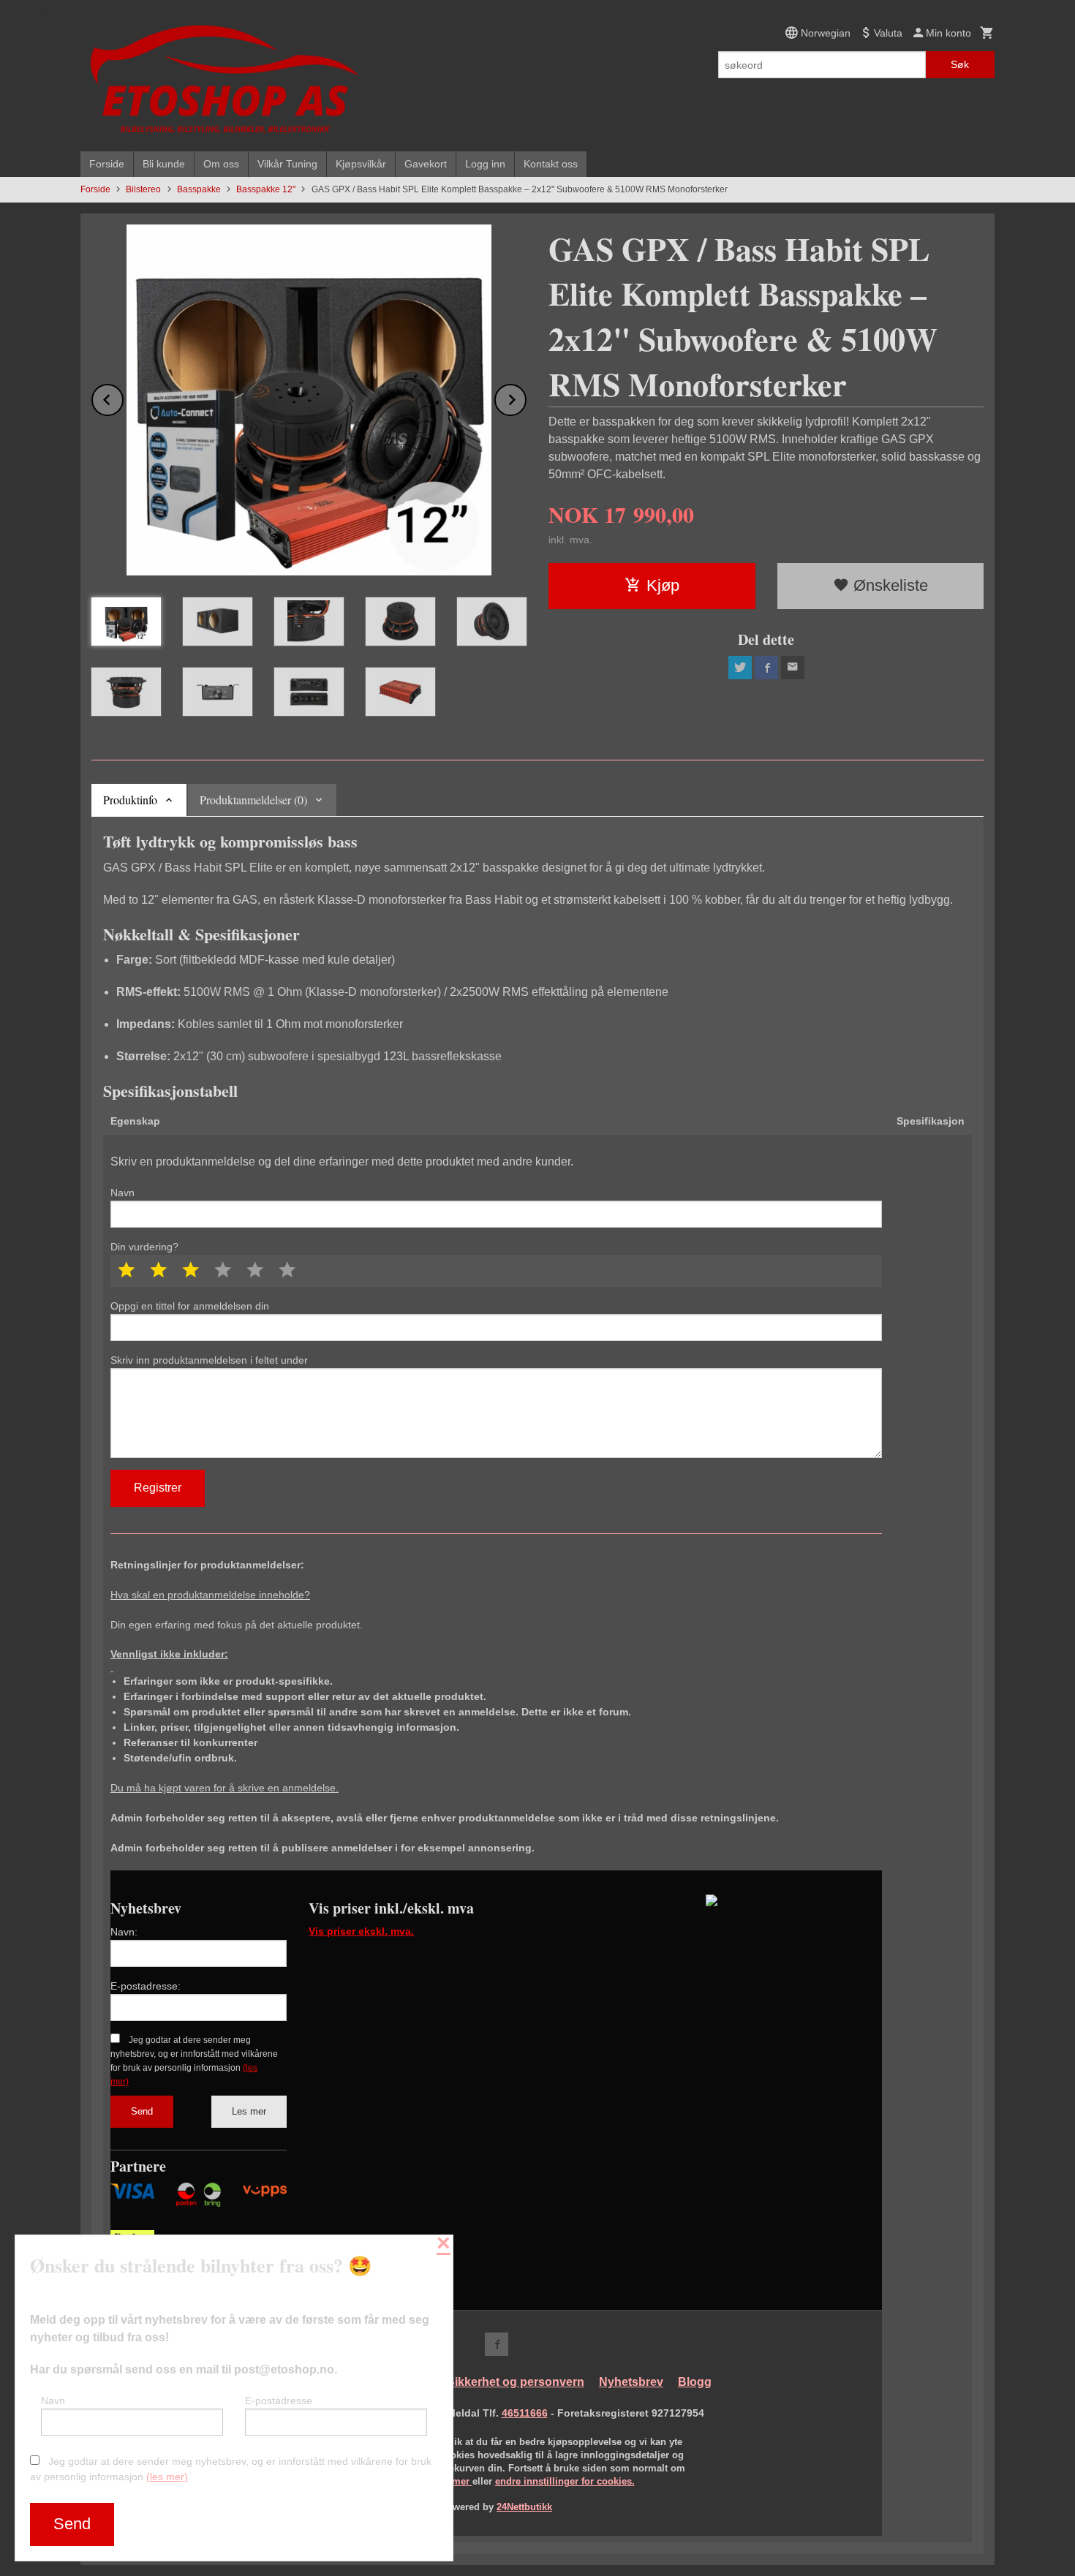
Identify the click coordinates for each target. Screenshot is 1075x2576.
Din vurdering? (144, 1247)
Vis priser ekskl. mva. (361, 1931)
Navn (122, 1193)
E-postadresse (279, 2401)
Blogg (695, 2382)
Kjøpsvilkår (361, 164)
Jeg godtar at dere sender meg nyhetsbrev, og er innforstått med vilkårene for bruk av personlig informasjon (231, 2469)
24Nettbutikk (524, 2507)
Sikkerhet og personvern (516, 2382)
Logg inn (485, 164)
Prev (123, 397)
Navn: (124, 1932)
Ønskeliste (889, 585)
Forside (107, 164)
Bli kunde (164, 164)
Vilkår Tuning (287, 164)
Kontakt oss (551, 164)
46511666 (525, 2413)
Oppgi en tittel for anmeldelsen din (190, 1306)
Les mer (249, 2111)
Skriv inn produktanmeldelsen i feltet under (209, 1360)
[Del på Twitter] (740, 668)
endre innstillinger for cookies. (565, 2481)
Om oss (221, 164)
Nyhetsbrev (631, 2382)
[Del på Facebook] (766, 668)
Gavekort (426, 164)
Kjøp (663, 585)
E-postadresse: (146, 1986)
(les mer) (167, 2477)
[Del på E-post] (793, 668)
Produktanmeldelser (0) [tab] (253, 800)
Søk (960, 64)
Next (526, 397)
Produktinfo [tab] (130, 800)
